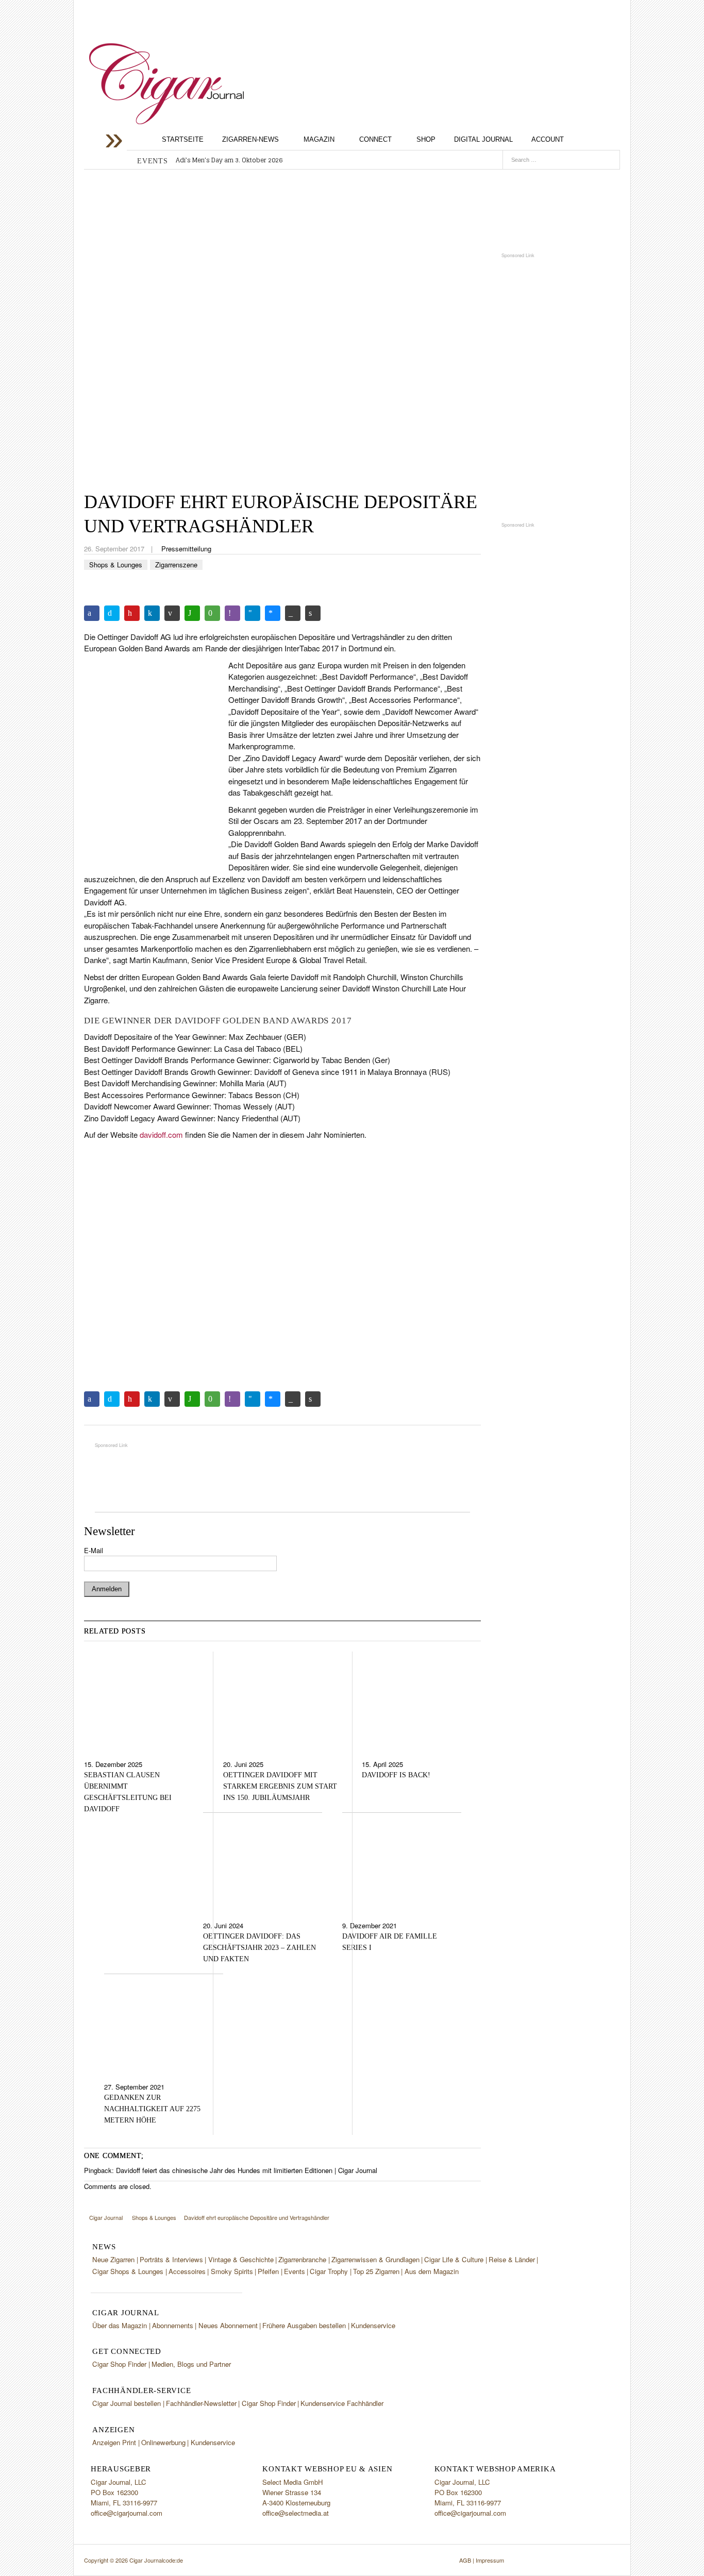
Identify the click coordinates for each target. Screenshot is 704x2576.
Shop (426, 139)
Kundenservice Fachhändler (342, 2403)
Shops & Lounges (116, 565)
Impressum (490, 2560)
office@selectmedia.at (296, 2513)
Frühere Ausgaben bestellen (304, 2325)
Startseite (183, 139)
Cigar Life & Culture (454, 2259)
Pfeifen (268, 2271)
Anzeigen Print (114, 2442)
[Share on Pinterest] (132, 613)
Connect (375, 139)
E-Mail (94, 1550)
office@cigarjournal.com (127, 2513)
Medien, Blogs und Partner (191, 2364)
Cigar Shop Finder (119, 2364)
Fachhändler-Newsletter (201, 2403)
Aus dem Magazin (432, 2271)
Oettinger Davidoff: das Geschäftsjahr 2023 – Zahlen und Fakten (259, 1948)
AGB (465, 2560)
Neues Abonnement (228, 2325)
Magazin (319, 139)
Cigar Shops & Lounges (128, 2271)
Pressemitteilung (186, 549)
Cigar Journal (166, 84)
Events (295, 2271)
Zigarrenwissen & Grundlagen (375, 2259)
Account (548, 139)
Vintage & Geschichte (241, 2259)
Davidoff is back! (396, 1775)
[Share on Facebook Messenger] (273, 613)
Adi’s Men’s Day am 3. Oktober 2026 (229, 160)
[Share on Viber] (232, 613)
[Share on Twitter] (112, 613)
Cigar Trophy (329, 2271)
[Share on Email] (172, 613)
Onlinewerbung (163, 2442)
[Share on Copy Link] (293, 613)
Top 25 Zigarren (376, 2271)
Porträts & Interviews (171, 2259)
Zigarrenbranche (302, 2259)
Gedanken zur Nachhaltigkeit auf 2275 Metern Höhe (152, 2109)
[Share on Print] (313, 613)
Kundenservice (373, 2325)
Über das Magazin (120, 2325)
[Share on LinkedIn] (152, 613)
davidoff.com (161, 1134)
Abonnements (173, 2325)
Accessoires (187, 2271)
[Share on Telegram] (253, 613)
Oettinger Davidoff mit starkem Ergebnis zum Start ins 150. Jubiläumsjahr (280, 1786)
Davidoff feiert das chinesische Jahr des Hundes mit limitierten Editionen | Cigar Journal (247, 2170)
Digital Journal (483, 139)
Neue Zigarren (113, 2259)
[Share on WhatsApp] (192, 613)
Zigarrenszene (176, 565)
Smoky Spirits (232, 2271)
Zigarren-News (250, 139)
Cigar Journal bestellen (127, 2403)
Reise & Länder (512, 2259)
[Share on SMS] (212, 613)
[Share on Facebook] (92, 613)
